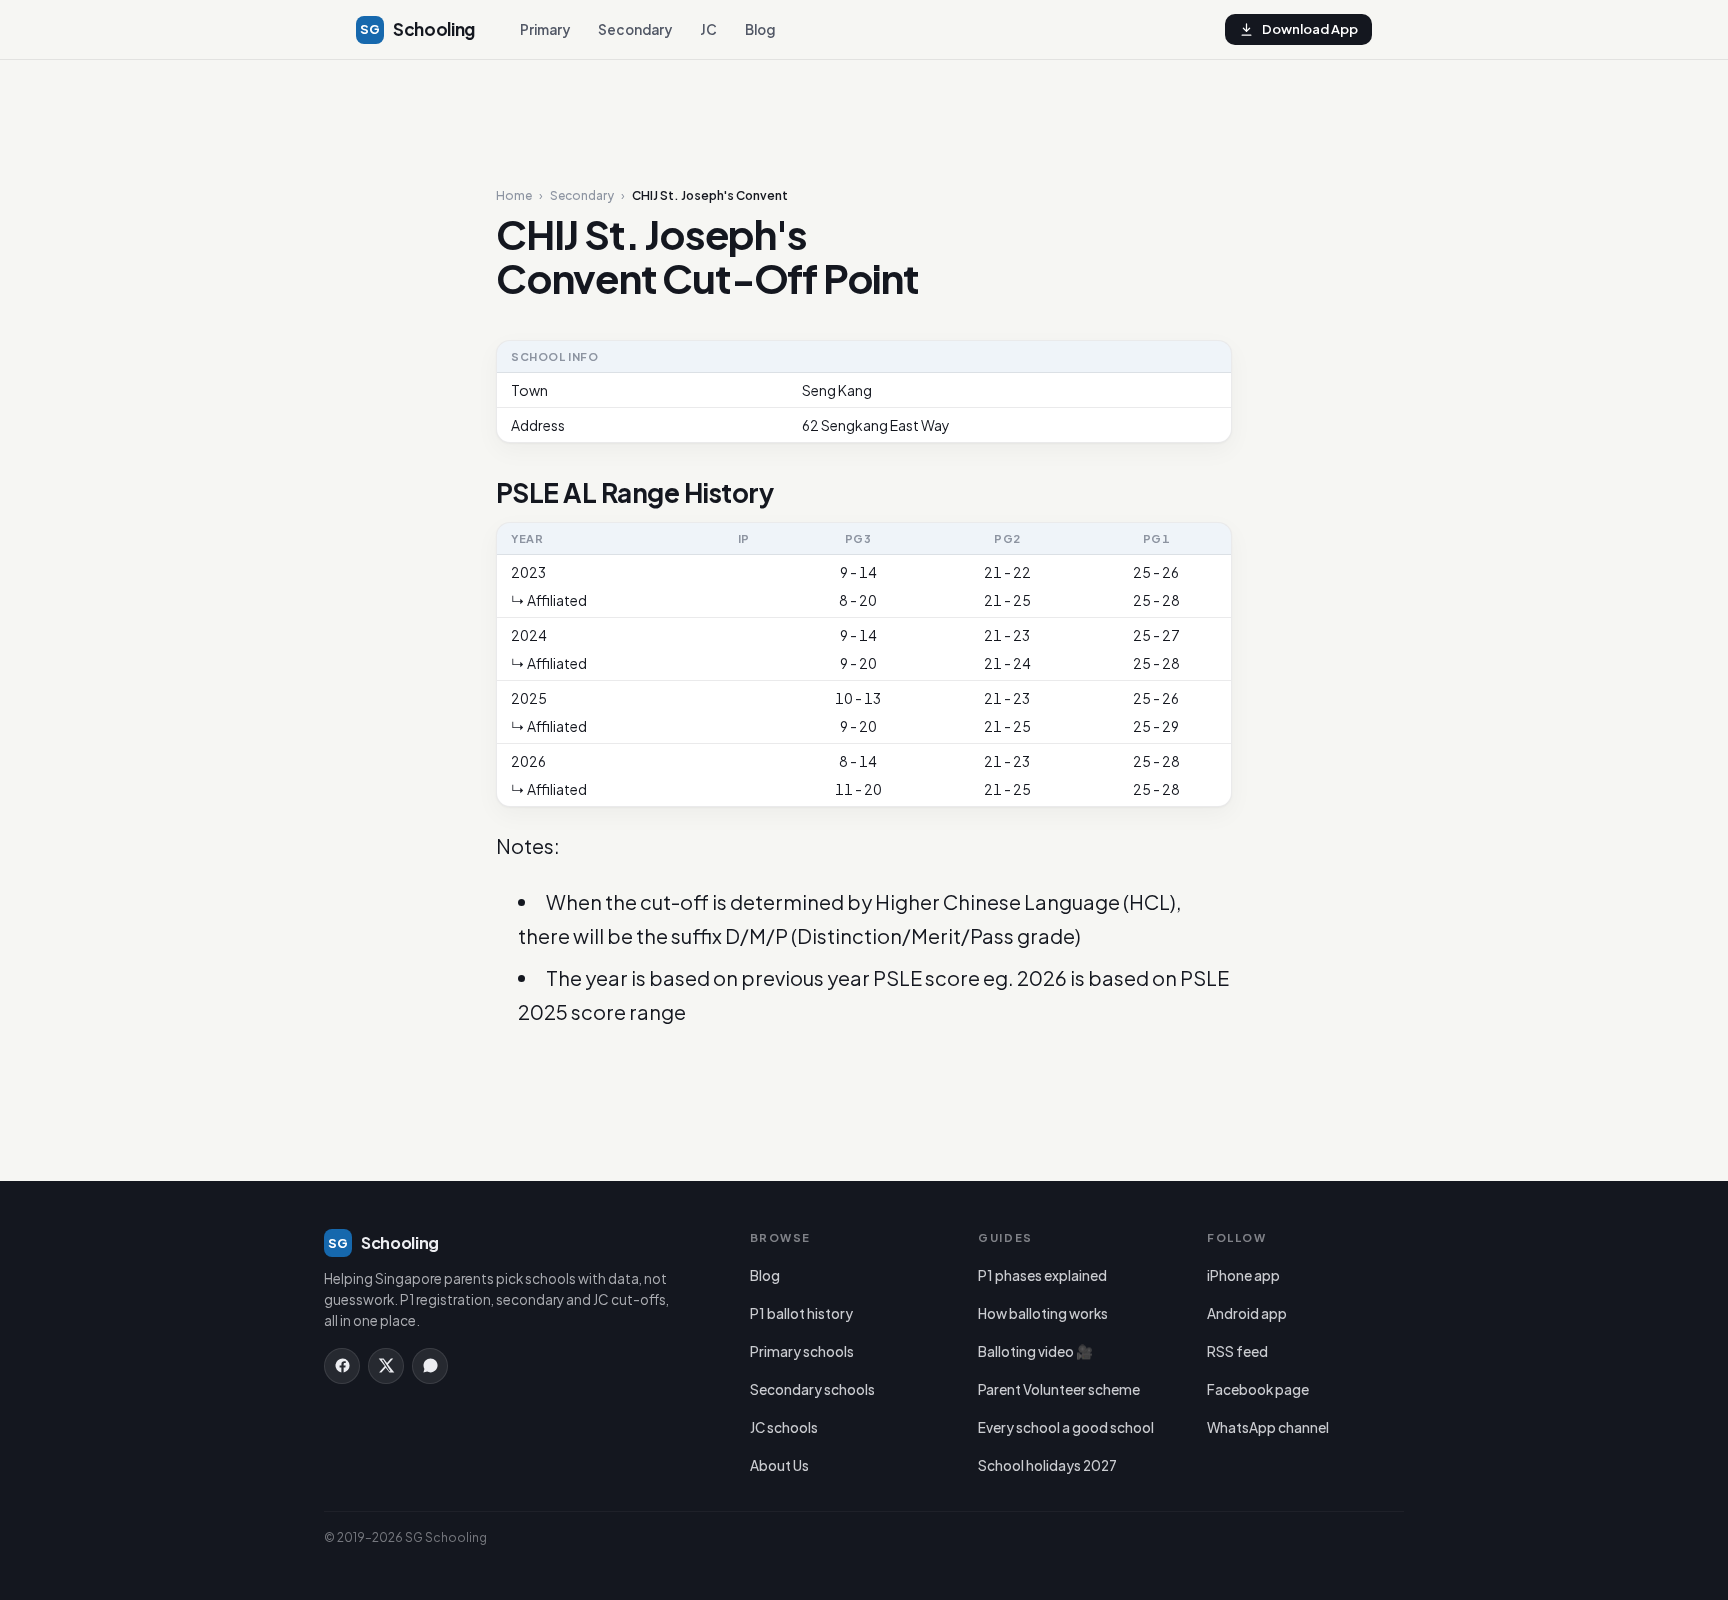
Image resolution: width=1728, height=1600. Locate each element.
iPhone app (1243, 1275)
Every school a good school (1066, 1427)
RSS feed (1237, 1351)
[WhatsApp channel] (430, 1366)
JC (708, 29)
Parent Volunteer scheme (1059, 1389)
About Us (779, 1465)
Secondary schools (812, 1389)
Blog (760, 29)
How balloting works (1043, 1313)
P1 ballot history (801, 1313)
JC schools (784, 1427)
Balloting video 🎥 (1035, 1351)
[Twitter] (386, 1366)
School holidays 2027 (1047, 1465)
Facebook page (1258, 1389)
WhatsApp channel (1268, 1427)
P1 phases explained (1042, 1275)
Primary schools (802, 1351)
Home (514, 196)
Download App (1310, 29)
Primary (545, 29)
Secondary (635, 29)
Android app (1247, 1313)
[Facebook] (342, 1366)
